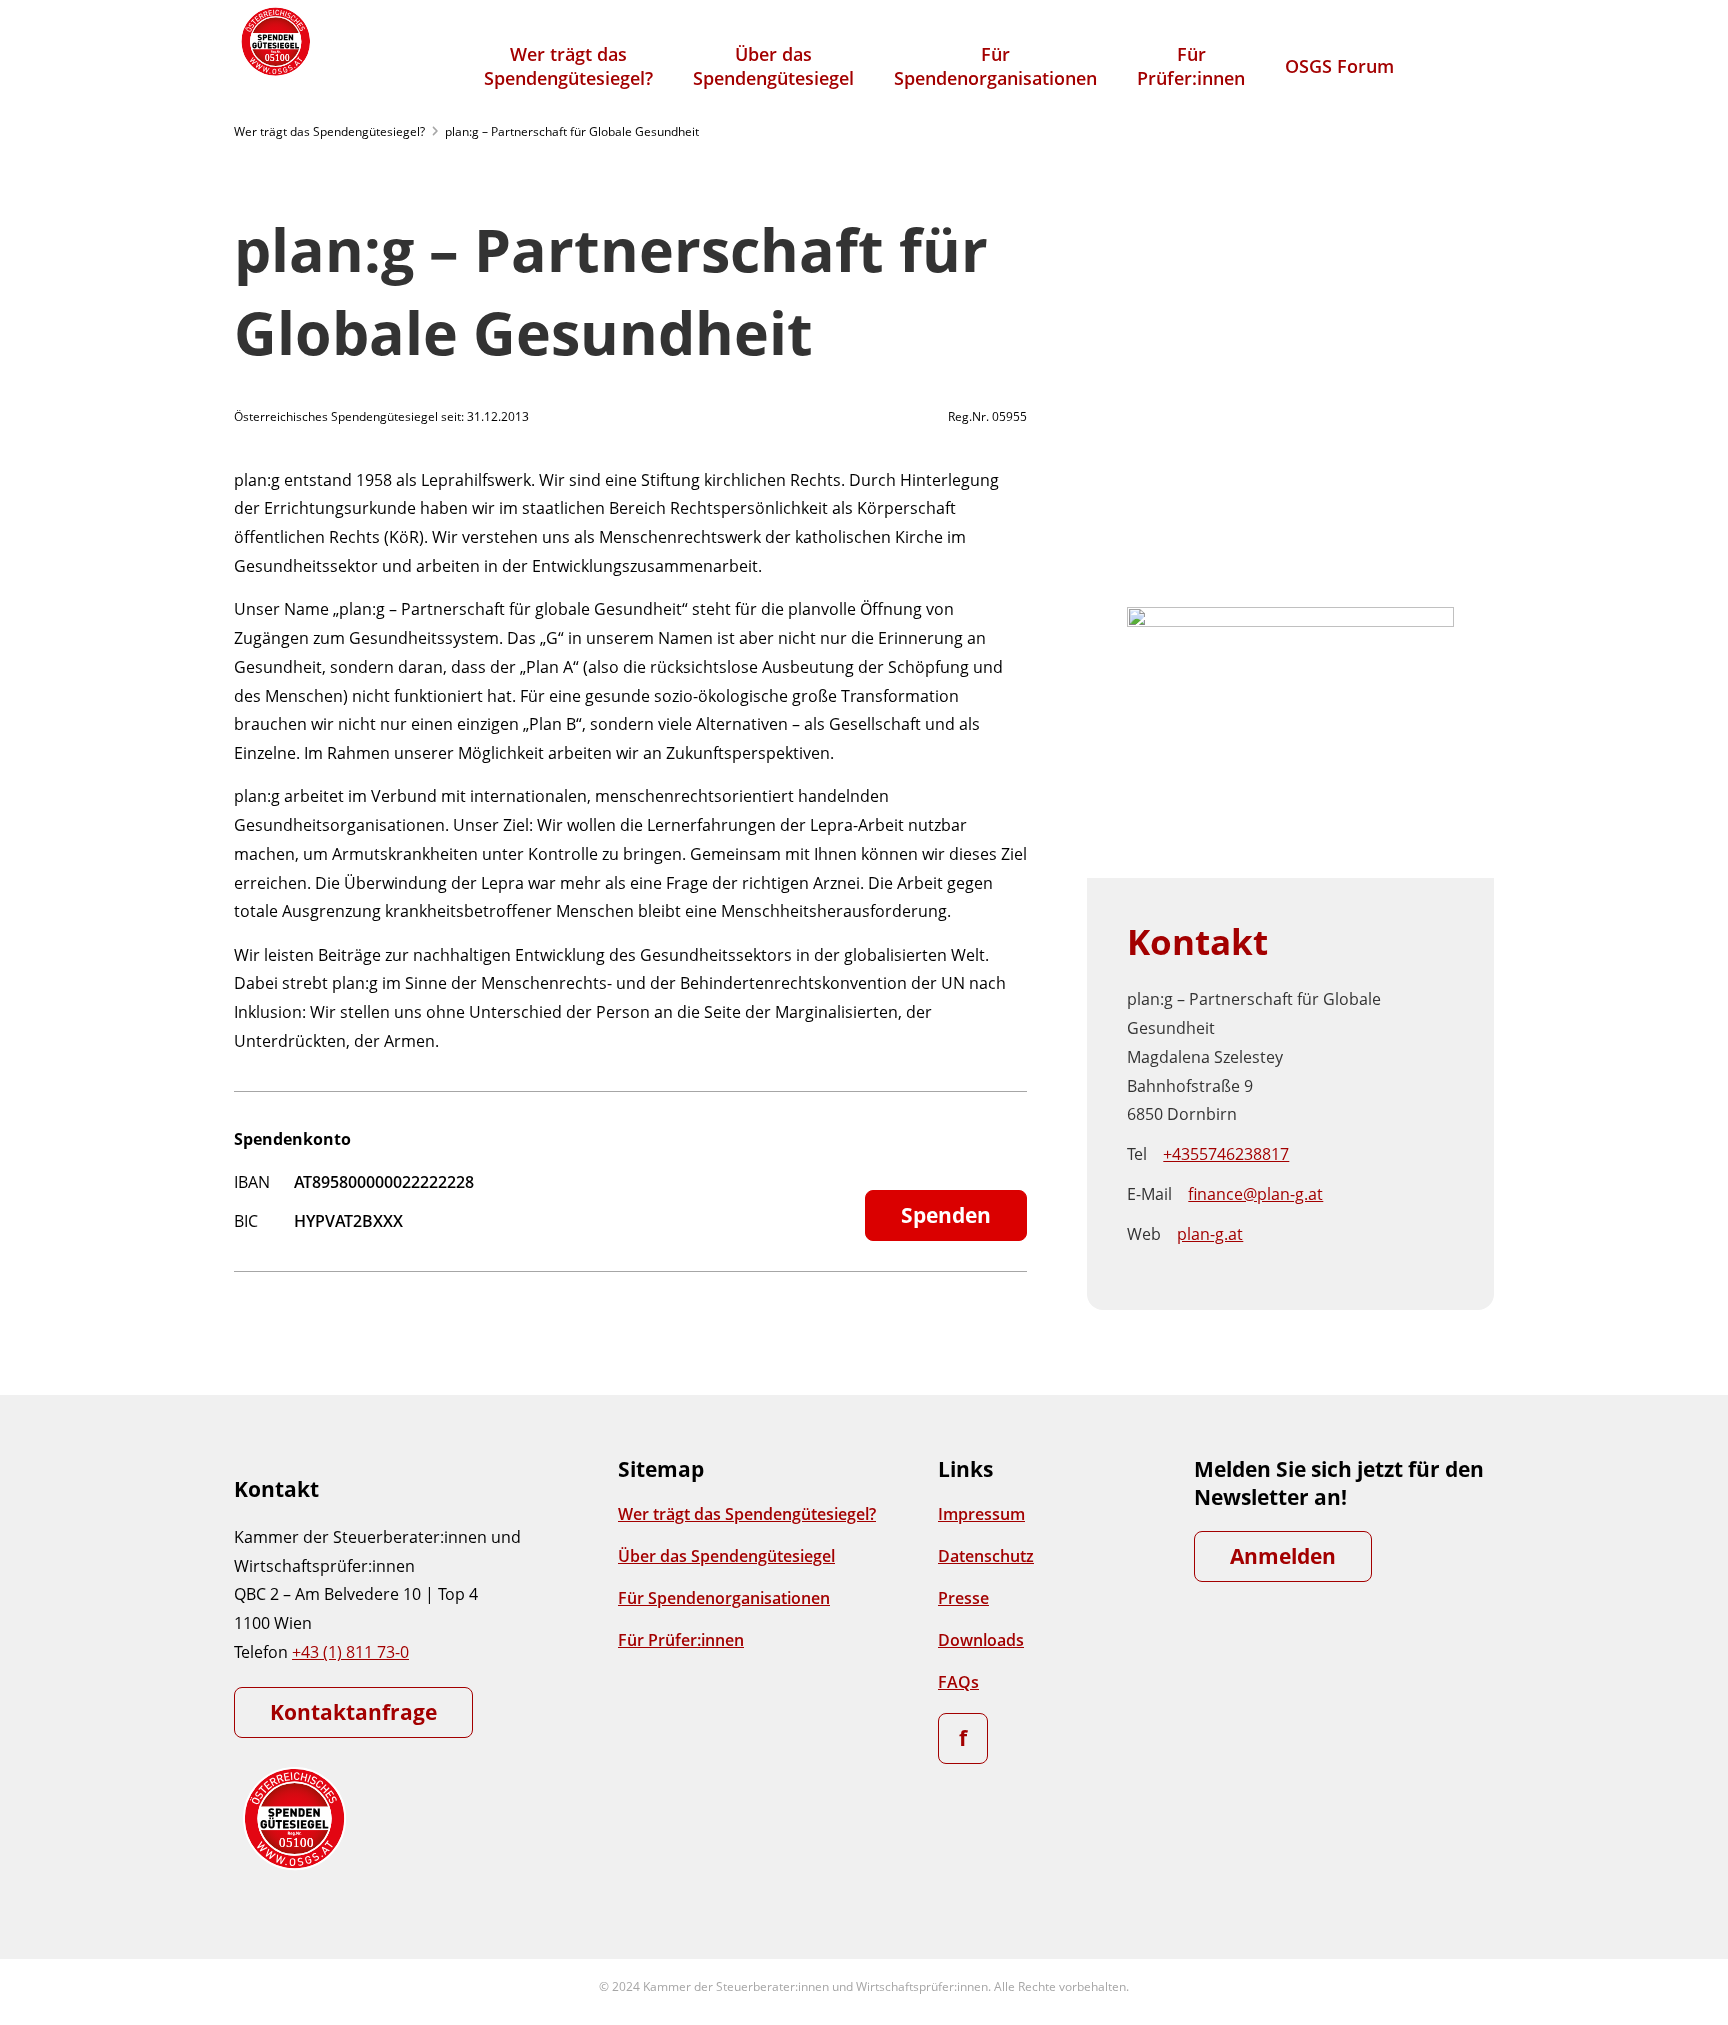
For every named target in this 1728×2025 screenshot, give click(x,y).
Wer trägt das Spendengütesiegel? (329, 131)
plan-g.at (1210, 1234)
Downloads (981, 1640)
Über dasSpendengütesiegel (773, 66)
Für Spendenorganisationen (724, 1598)
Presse (963, 1598)
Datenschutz (986, 1556)
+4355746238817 (1226, 1154)
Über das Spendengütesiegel (726, 1556)
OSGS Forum (1339, 66)
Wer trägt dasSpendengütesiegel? (568, 66)
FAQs (958, 1682)
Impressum (981, 1514)
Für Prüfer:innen (681, 1640)
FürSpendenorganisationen (995, 66)
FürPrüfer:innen (1191, 66)
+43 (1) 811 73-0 (350, 1652)
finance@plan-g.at (1255, 1194)
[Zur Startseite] (274, 41)
